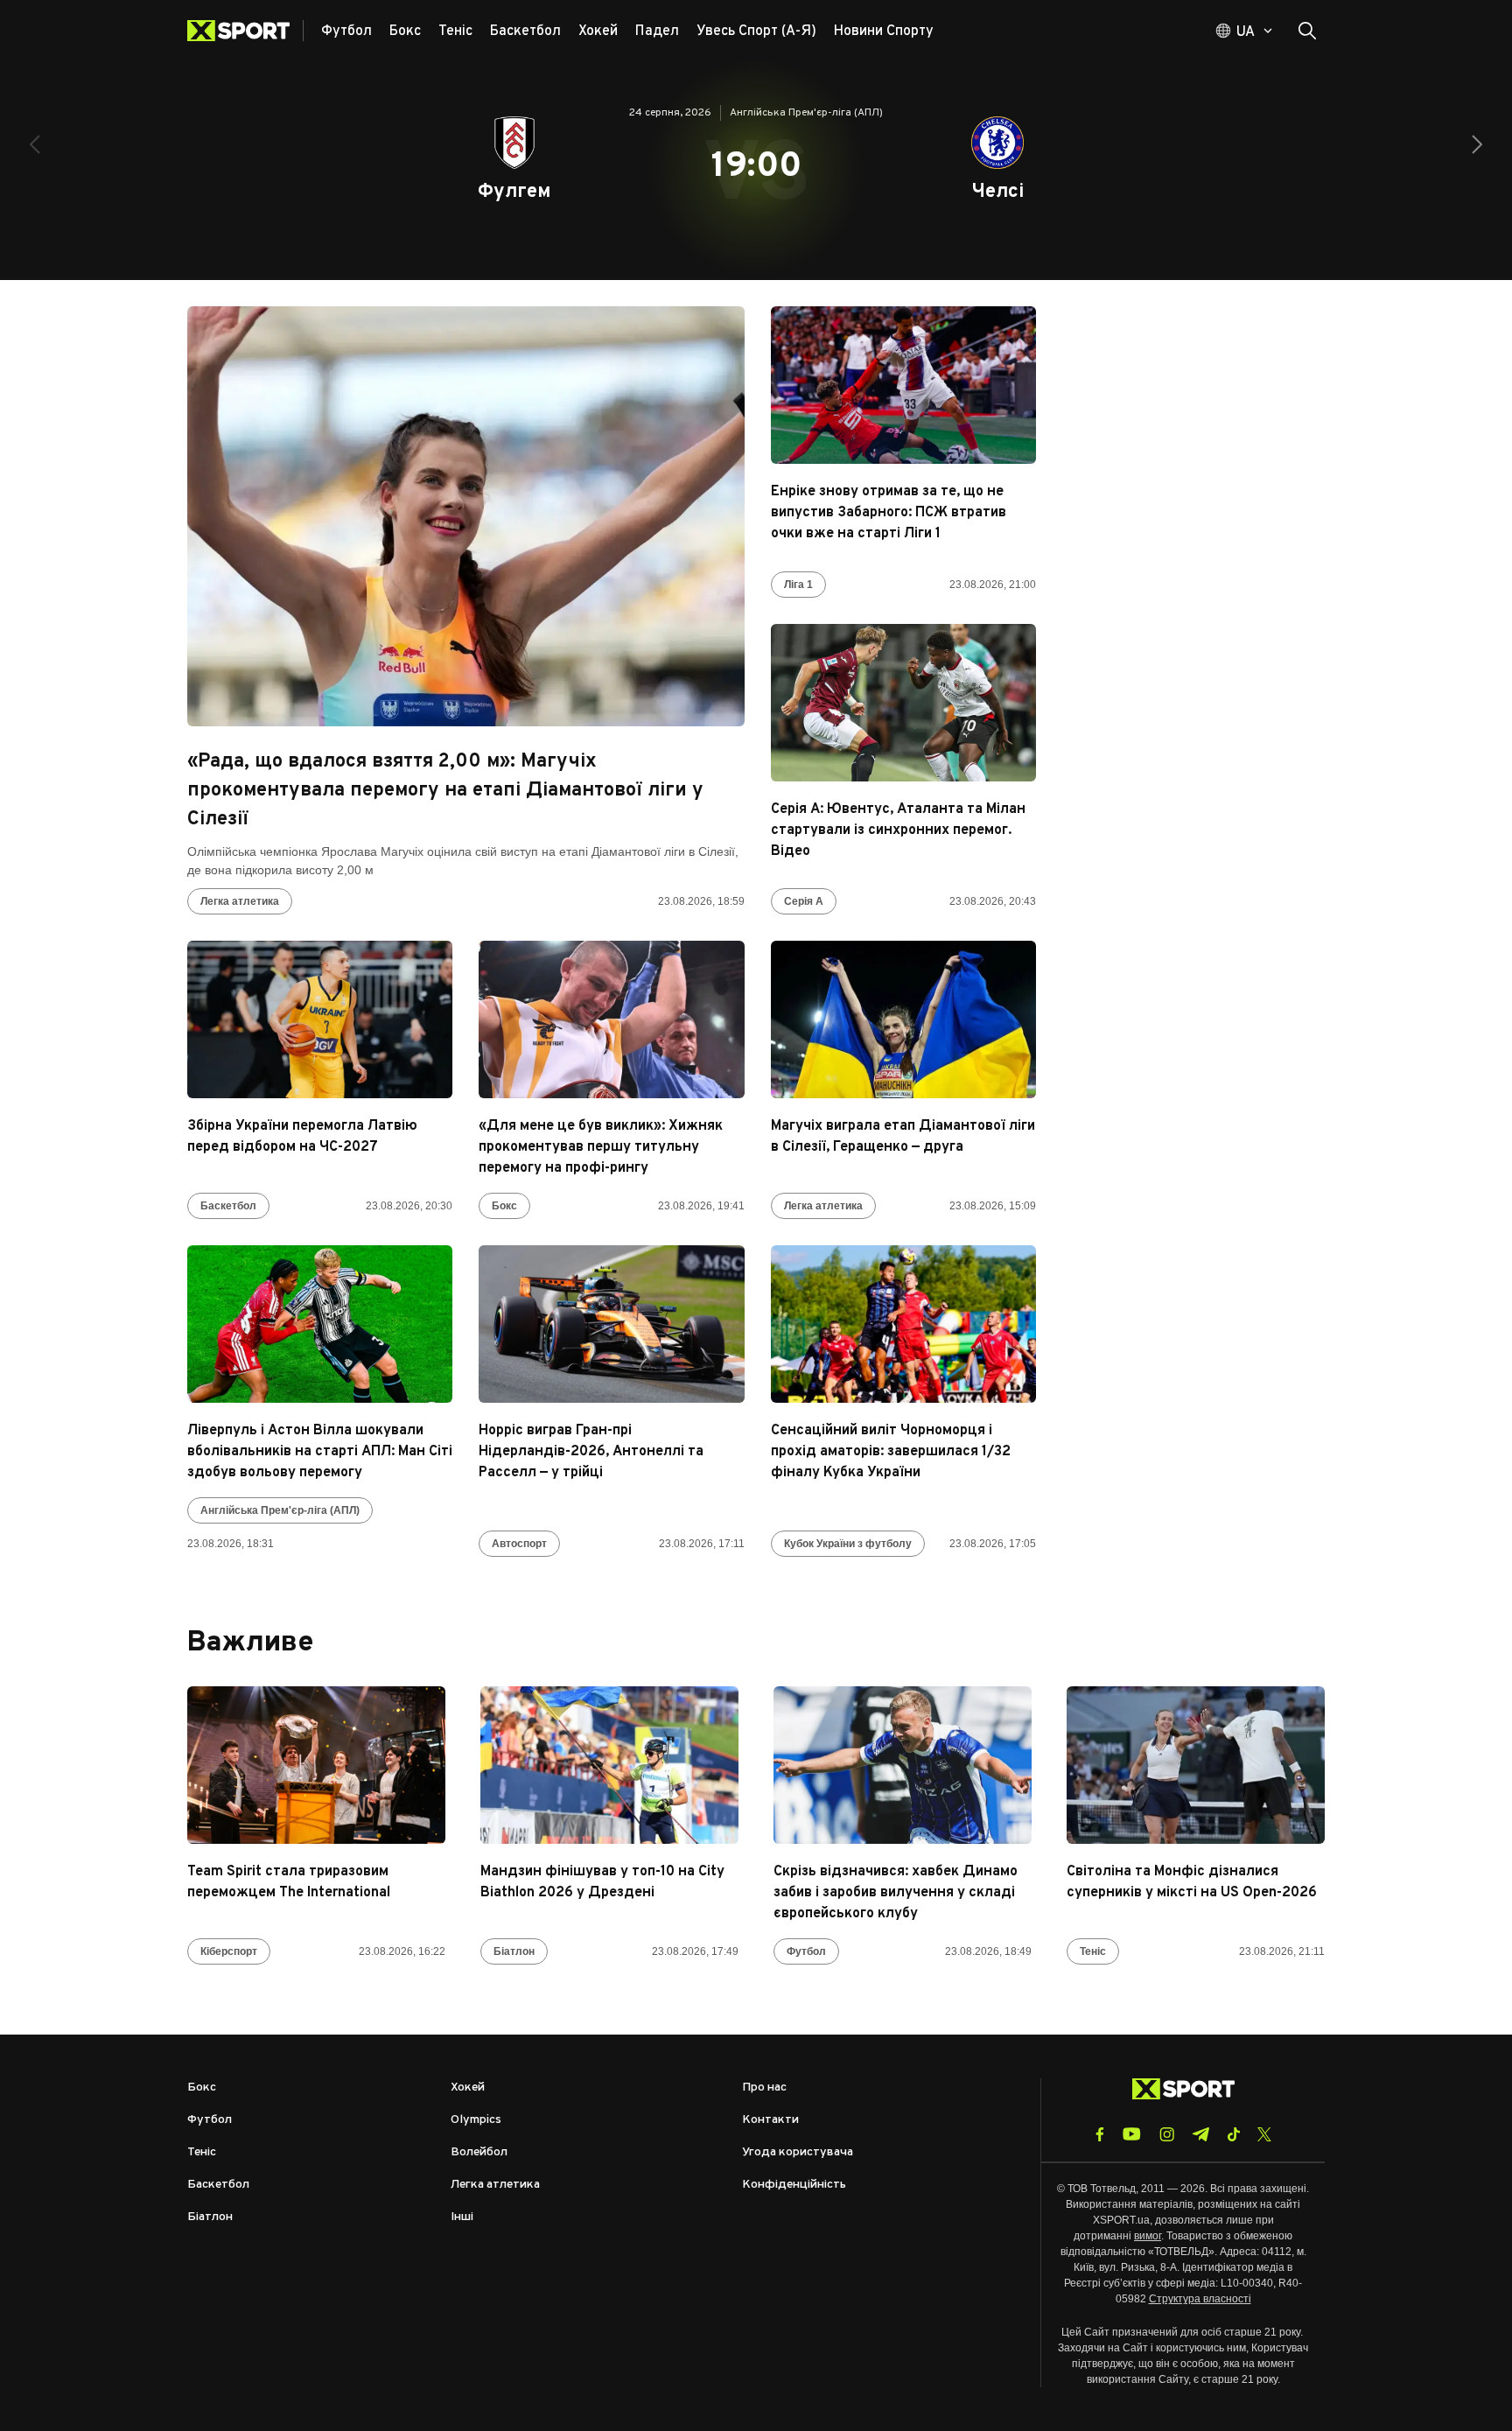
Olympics (476, 2120)
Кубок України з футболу (848, 1544)
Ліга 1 (798, 585)
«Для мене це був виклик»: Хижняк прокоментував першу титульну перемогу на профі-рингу (601, 1147)
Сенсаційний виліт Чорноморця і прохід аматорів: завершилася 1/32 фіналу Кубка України (891, 1452)
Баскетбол (228, 1206)
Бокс (504, 1206)
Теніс (1093, 1951)
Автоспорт (519, 1544)
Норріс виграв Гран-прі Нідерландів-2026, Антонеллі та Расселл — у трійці (591, 1452)
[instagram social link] (1167, 2134)
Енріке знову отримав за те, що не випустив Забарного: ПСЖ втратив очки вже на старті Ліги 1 (889, 513)
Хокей (468, 2088)
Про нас (764, 2088)
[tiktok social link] (1233, 2134)
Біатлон (514, 1951)
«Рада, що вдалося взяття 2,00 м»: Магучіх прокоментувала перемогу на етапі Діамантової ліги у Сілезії (445, 791)
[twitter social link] (1264, 2134)
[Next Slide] (1477, 144)
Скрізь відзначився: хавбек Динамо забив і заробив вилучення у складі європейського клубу (896, 1893)
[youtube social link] (1132, 2134)
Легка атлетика (240, 901)
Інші (462, 2217)
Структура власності (1200, 2299)
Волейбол (479, 2152)
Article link (466, 516)
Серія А (804, 901)
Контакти (770, 2120)
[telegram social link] (1200, 2134)
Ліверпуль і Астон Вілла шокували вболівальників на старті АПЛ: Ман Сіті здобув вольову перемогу (320, 1452)
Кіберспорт (229, 1951)
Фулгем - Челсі (756, 171)
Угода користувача (798, 2152)
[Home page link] (245, 31)
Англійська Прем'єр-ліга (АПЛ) (280, 1510)
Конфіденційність (794, 2185)
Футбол (806, 1951)
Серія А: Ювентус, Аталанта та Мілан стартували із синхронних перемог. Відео (898, 830)
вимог (1148, 2236)
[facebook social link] (1100, 2134)
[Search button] (1307, 31)
